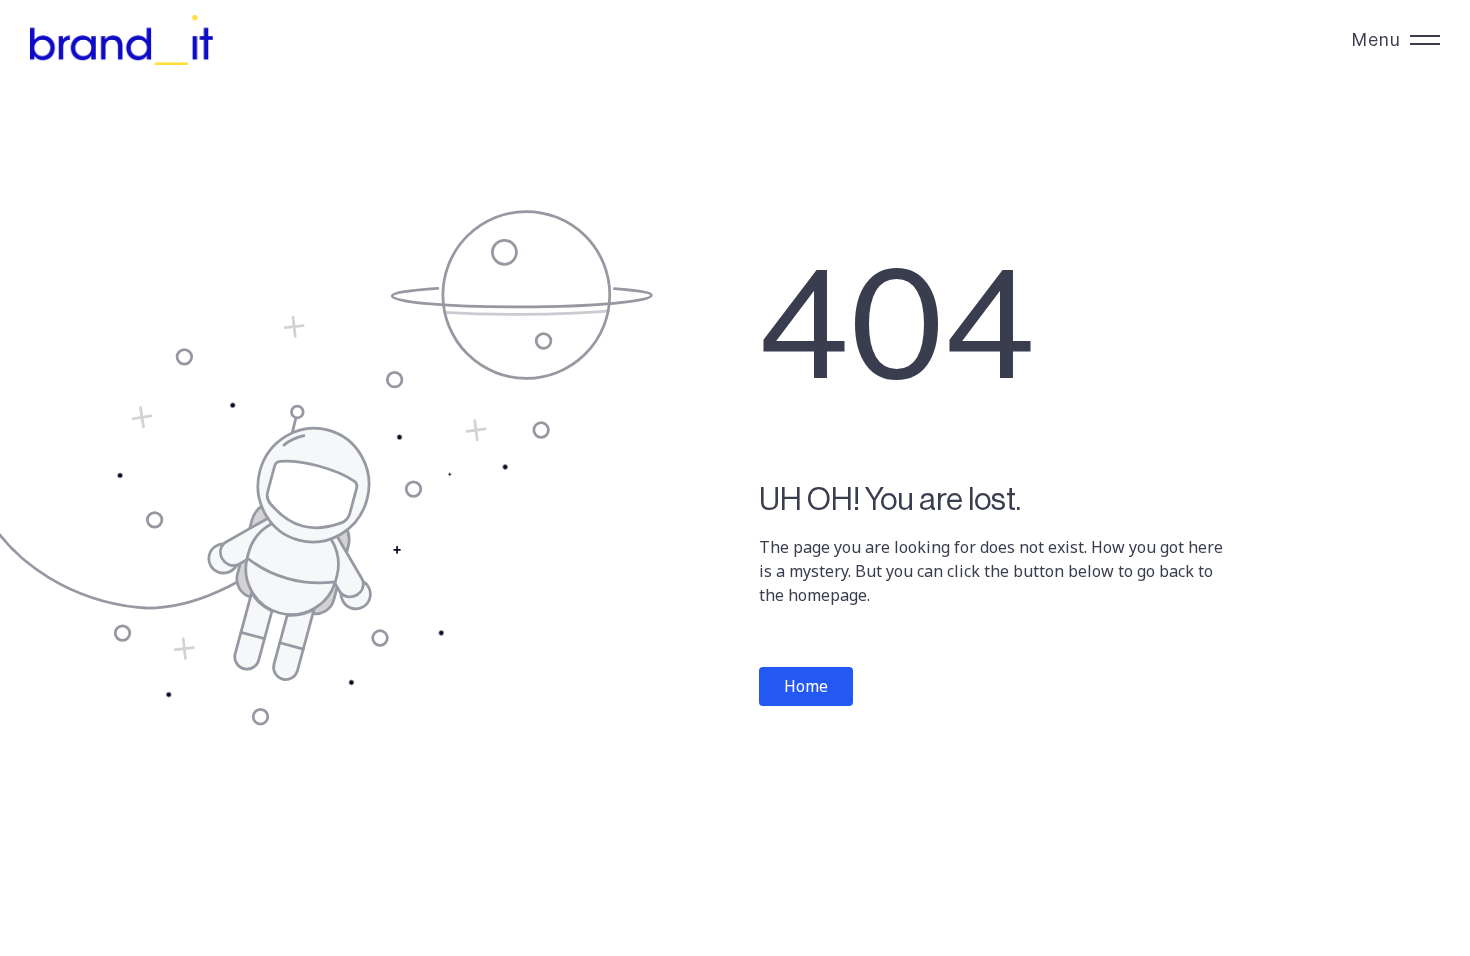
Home (806, 686)
